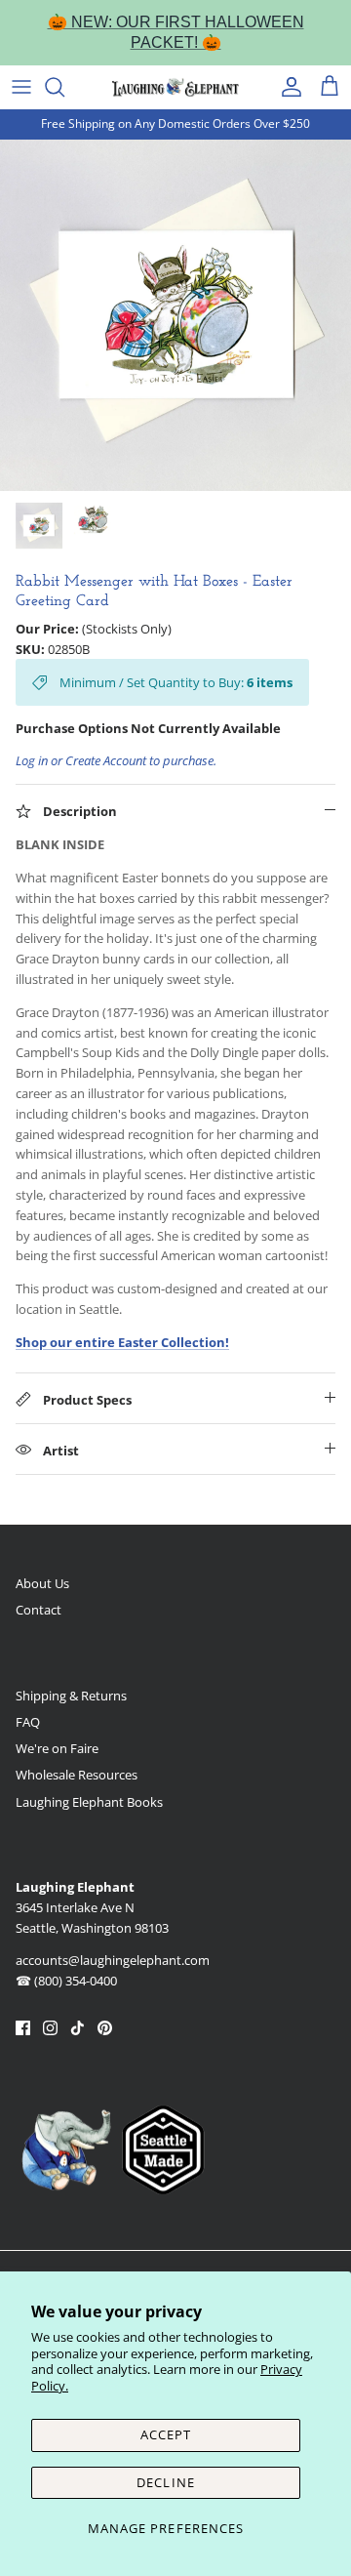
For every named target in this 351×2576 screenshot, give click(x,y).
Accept (166, 2434)
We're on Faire (57, 1748)
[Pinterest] (105, 2028)
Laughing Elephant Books (89, 1802)
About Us (42, 1583)
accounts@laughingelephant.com (113, 1960)
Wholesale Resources (77, 1775)
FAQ (28, 1722)
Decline (165, 2482)
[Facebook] (23, 2028)
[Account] (287, 87)
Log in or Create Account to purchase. (116, 760)
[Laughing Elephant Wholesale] (175, 87)
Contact (39, 1610)
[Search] (64, 87)
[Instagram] (50, 2028)
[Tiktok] (78, 2028)
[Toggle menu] (21, 87)
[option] (175, 315)
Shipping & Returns (71, 1696)
